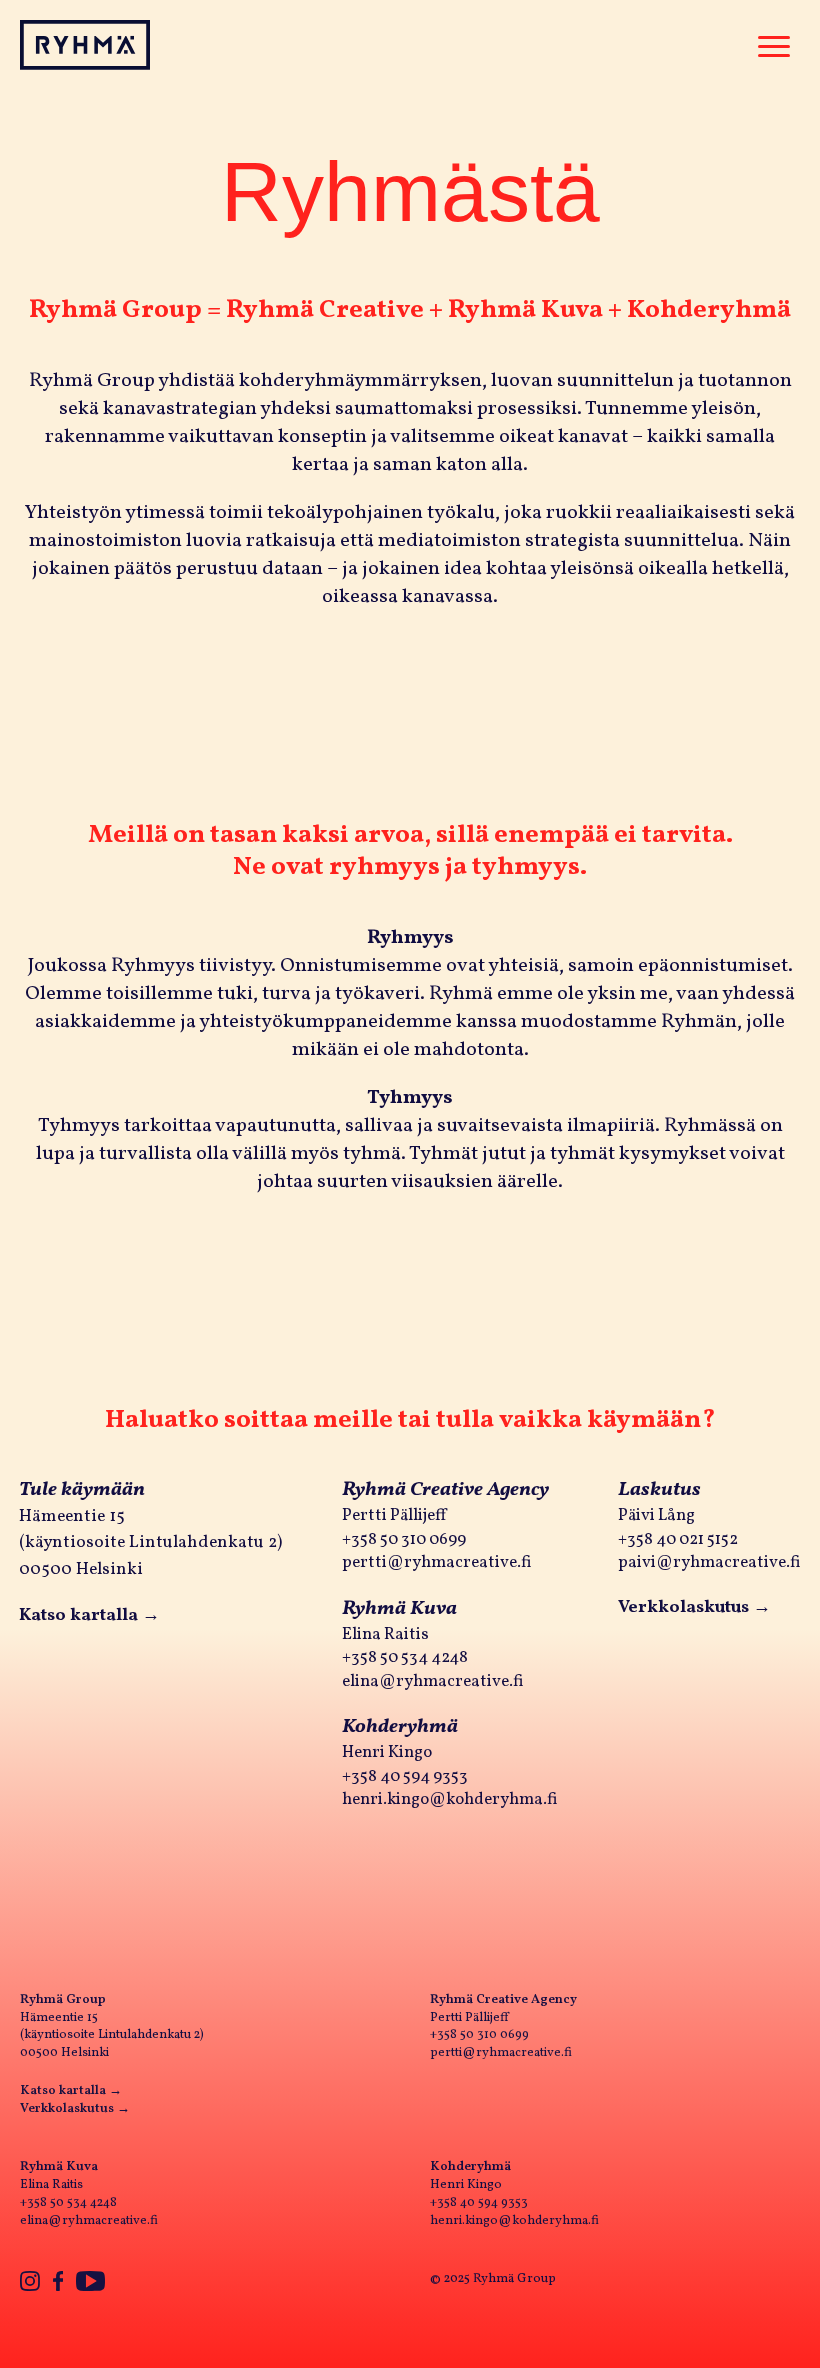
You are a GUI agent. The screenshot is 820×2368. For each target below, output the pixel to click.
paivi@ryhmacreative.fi (709, 1562)
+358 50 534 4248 (405, 1657)
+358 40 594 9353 (405, 1776)
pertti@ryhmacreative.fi (437, 1562)
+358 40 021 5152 (678, 1539)
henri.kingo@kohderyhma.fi (450, 1799)
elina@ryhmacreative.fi (433, 1681)
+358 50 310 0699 (404, 1539)
